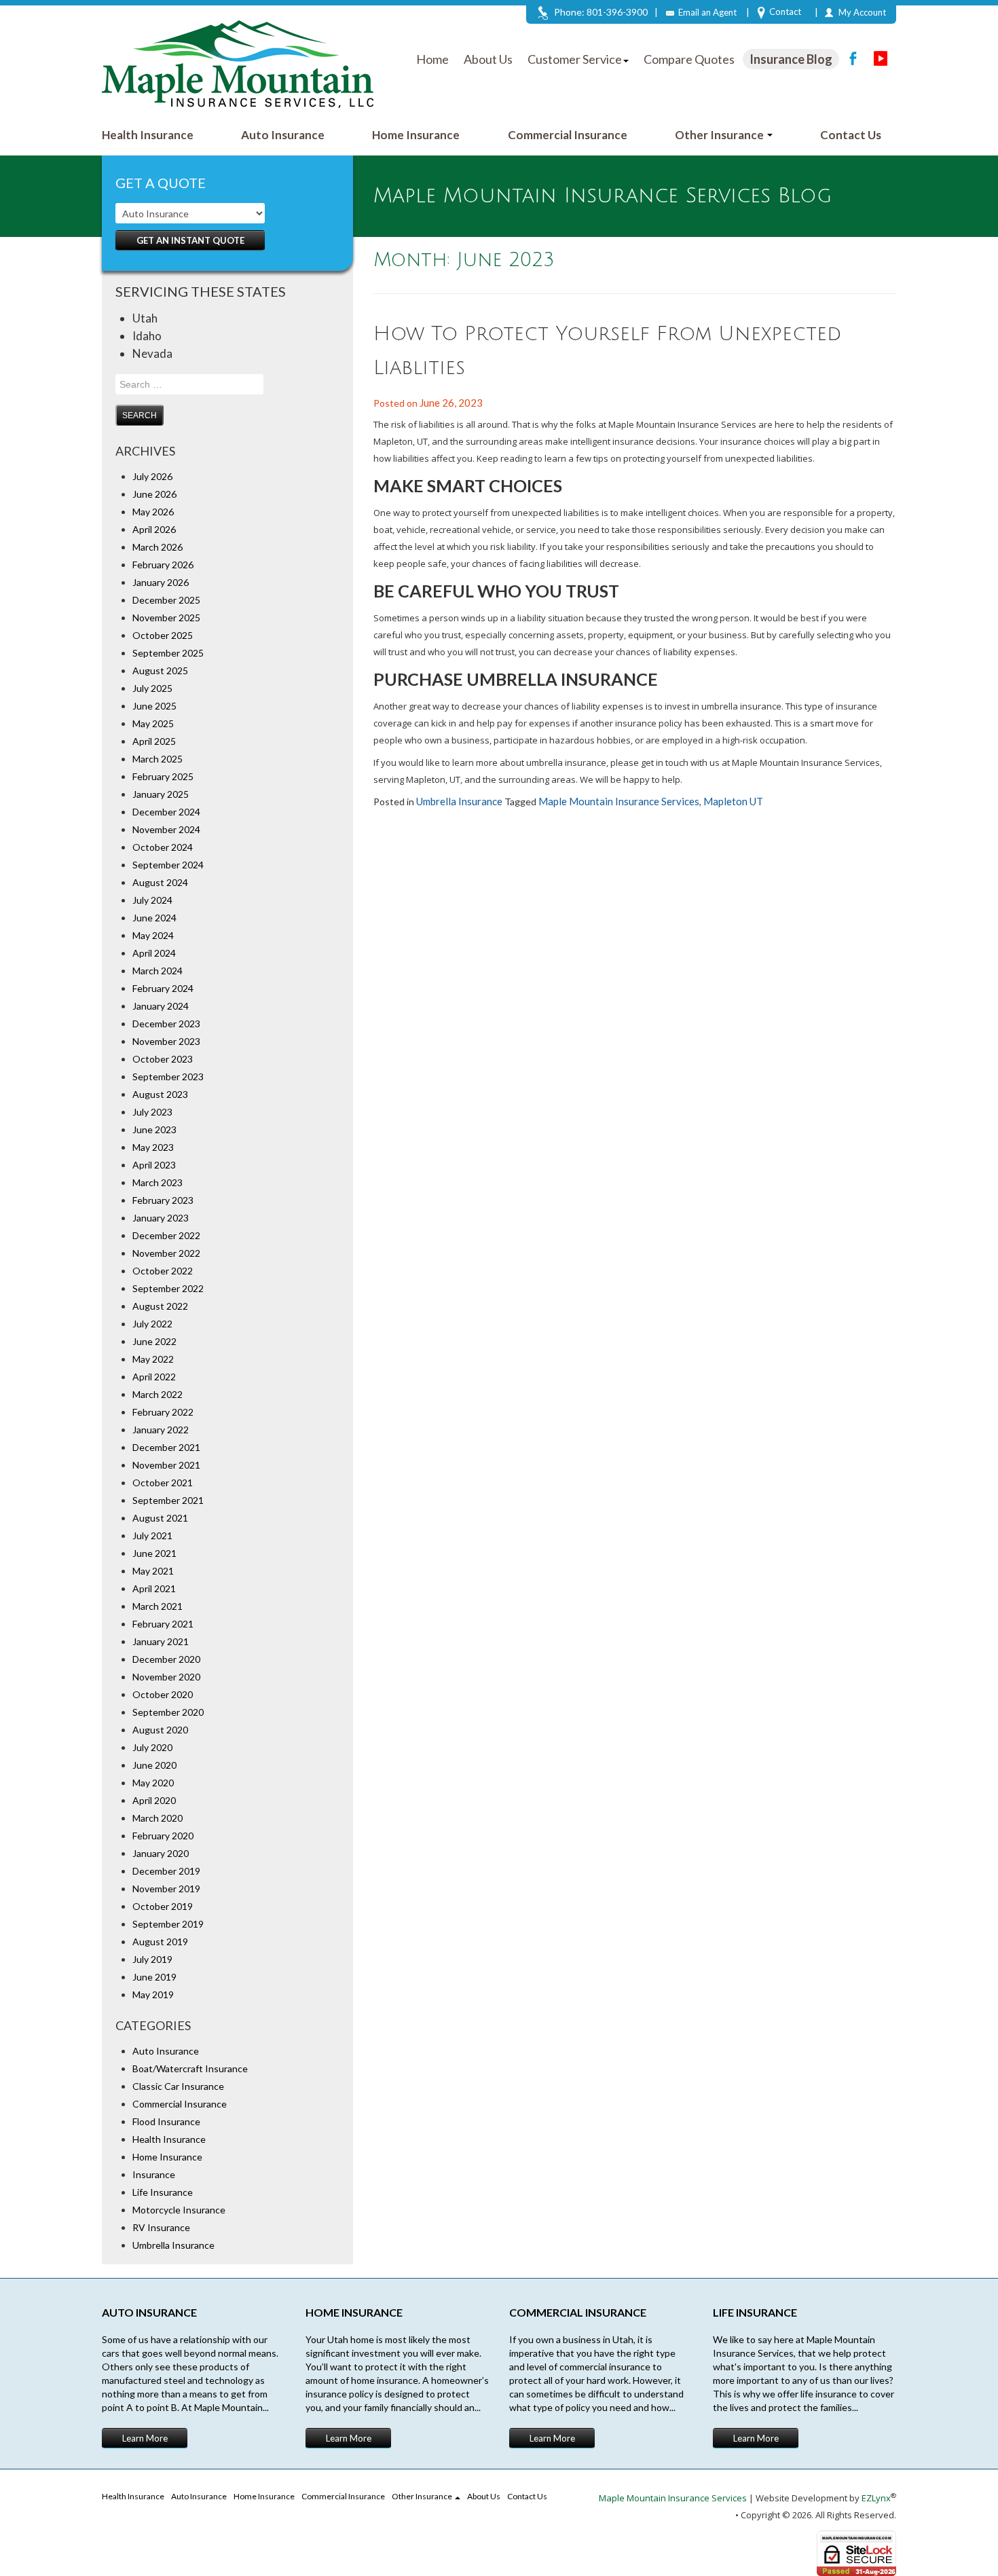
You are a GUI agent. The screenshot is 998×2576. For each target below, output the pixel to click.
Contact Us (851, 135)
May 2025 (153, 723)
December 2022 (166, 1235)
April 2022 (154, 1377)
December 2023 (166, 1024)
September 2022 (168, 1288)
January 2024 (161, 1006)
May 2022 (153, 1359)
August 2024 (160, 882)
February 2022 (163, 1412)
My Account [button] (862, 12)
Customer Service (575, 59)
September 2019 (168, 1924)
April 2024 (154, 953)
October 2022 (163, 1271)
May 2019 (153, 1994)
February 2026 (163, 565)
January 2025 (161, 794)
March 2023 (158, 1182)
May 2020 (153, 1783)
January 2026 (161, 582)
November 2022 (166, 1253)
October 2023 (163, 1059)
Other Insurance (720, 135)
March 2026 (158, 547)
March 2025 (158, 759)
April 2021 (154, 1588)
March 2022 (158, 1394)
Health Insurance (148, 135)
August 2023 (160, 1094)
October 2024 (163, 847)
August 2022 (160, 1306)
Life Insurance (163, 2192)
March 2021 (158, 1606)
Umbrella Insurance (173, 2245)
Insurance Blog (791, 59)
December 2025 (166, 600)
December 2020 (166, 1659)
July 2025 (152, 688)
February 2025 (163, 776)
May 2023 (153, 1147)
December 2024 (166, 812)
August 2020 (160, 1730)
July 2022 (152, 1324)
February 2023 (163, 1200)
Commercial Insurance (568, 135)
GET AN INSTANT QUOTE (190, 240)
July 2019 (152, 1959)
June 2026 (154, 494)
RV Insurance (161, 2227)
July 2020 (152, 1747)
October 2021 (163, 1483)
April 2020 (154, 1800)
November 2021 (166, 1465)
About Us (488, 59)
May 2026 (153, 512)
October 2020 (163, 1694)
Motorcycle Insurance (179, 2210)
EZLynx (876, 2498)
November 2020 (166, 1677)
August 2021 (160, 1518)
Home (432, 59)
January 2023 (161, 1218)
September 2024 (168, 865)
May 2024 (153, 935)
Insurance (154, 2174)
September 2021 (168, 1500)
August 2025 (160, 670)
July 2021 (152, 1535)
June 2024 (154, 918)
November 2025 (166, 618)
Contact (785, 12)
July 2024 (152, 900)
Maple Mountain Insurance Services (619, 801)
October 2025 (163, 635)
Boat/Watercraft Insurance (190, 2068)
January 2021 (161, 1641)
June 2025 (154, 706)
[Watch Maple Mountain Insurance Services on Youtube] (881, 58)
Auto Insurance (283, 135)
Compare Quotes (689, 59)
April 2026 (154, 529)
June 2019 (154, 1977)
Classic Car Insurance (178, 2086)
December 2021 (166, 1447)
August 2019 (160, 1942)
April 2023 (154, 1165)
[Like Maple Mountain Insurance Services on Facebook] (853, 58)
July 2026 (152, 476)
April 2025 (154, 741)
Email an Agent (707, 12)
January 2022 (161, 1430)
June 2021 (154, 1553)
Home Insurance (416, 135)
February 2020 (163, 1836)
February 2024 (163, 988)
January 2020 (161, 1853)
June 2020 (154, 1765)
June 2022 (154, 1341)
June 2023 (154, 1129)
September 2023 (168, 1077)
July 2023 (152, 1112)
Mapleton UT (733, 801)
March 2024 (158, 971)
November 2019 (166, 1889)
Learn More (145, 2438)
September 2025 (168, 653)
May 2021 (153, 1571)
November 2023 (166, 1041)
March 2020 (158, 1818)
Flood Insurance (166, 2121)
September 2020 (168, 1712)
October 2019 (163, 1906)
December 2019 (166, 1871)
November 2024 (166, 829)
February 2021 (163, 1624)
